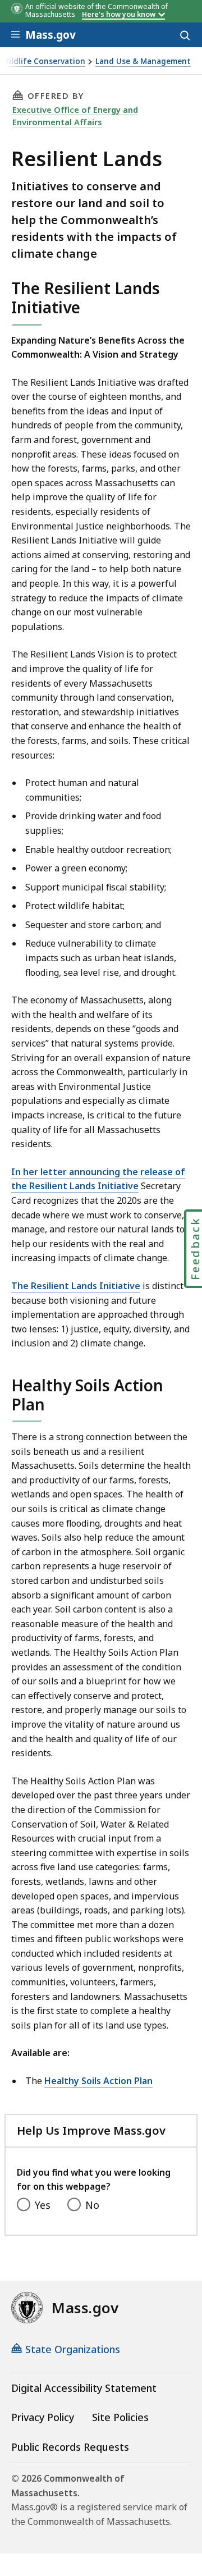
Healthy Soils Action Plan (98, 2081)
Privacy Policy (43, 2417)
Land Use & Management (143, 61)
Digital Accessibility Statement (84, 2388)
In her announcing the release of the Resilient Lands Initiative (98, 1179)
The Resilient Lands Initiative (76, 1286)
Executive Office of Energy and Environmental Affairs (75, 116)
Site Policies (120, 2417)
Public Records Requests (70, 2447)
